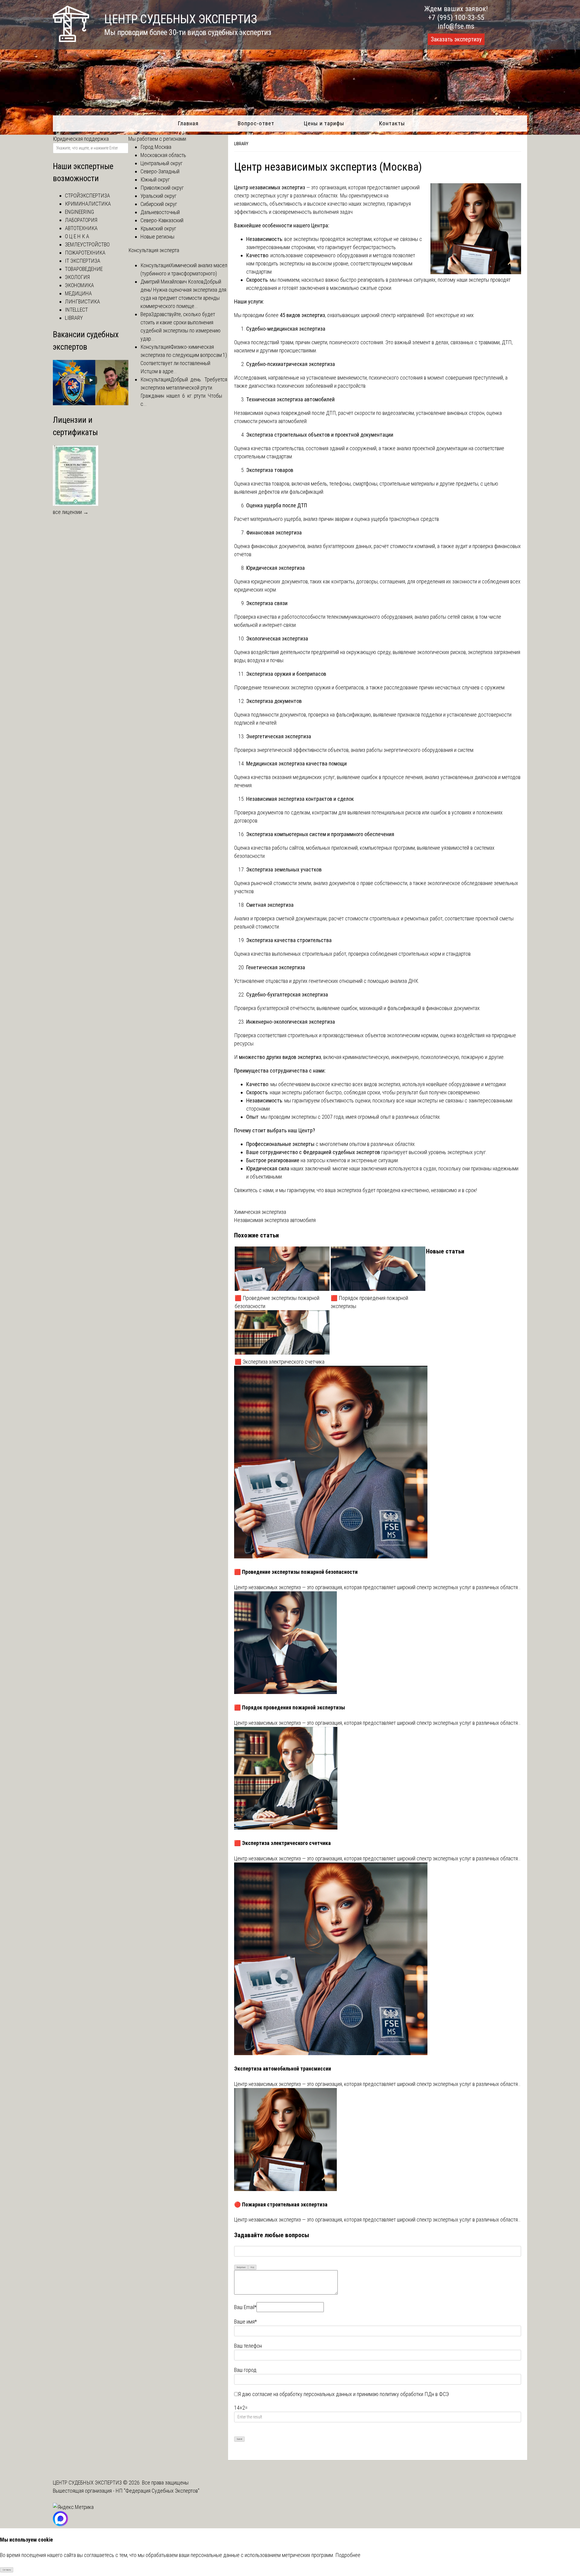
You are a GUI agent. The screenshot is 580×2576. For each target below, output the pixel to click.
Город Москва (156, 147)
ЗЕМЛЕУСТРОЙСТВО (87, 244)
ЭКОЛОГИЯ (77, 277)
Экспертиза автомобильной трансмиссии (283, 2069)
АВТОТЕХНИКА (81, 228)
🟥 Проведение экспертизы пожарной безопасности (277, 1302)
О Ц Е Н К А (77, 236)
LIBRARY (241, 144)
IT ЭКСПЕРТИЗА (83, 261)
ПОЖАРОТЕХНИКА (85, 253)
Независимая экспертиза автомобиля (275, 1220)
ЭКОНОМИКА (79, 285)
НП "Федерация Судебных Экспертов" (158, 2491)
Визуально (241, 2267)
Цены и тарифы (324, 123)
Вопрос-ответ (256, 123)
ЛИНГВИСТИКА (82, 302)
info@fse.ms (456, 26)
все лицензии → (71, 512)
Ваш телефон (248, 2346)
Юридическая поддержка (81, 139)
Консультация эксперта (154, 250)
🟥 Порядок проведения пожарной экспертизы (369, 1302)
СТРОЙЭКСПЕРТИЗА (87, 196)
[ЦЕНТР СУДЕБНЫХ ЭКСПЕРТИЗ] (71, 40)
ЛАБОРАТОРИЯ (81, 220)
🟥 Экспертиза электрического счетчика (280, 1362)
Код (252, 2267)
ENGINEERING (79, 212)
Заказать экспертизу (456, 39)
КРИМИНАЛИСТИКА (88, 204)
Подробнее (348, 2555)
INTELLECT (76, 310)
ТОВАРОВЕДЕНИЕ (84, 269)
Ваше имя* (245, 2322)
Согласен (7, 2570)
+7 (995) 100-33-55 (456, 18)
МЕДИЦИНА (78, 293)
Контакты (392, 123)
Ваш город (245, 2370)
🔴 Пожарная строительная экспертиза (281, 2204)
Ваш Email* (245, 2307)
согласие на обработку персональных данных (302, 2394)
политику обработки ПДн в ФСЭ (414, 2394)
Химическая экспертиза (260, 1212)
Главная (188, 123)
